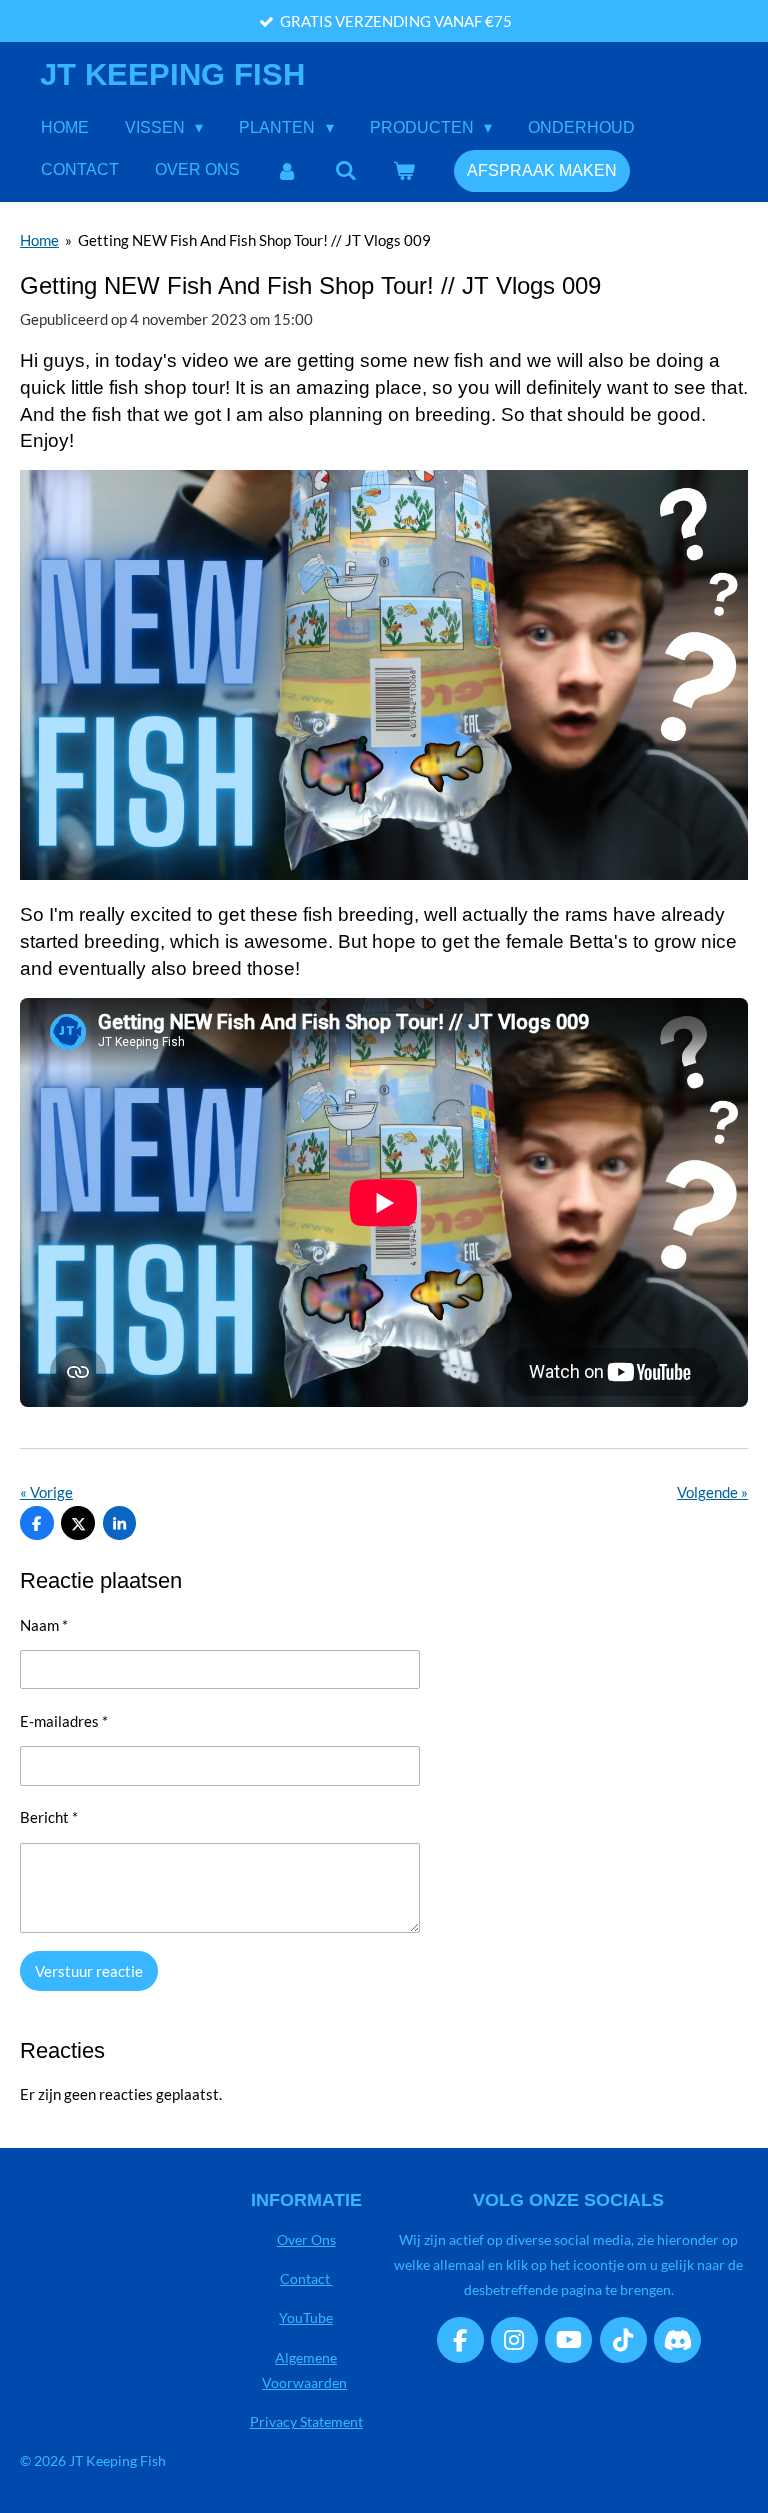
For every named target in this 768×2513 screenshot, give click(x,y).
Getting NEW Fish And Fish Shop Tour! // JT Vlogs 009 (254, 240)
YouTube (306, 2317)
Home (39, 240)
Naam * (44, 1625)
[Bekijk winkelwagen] (404, 170)
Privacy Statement (306, 2421)
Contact (306, 2278)
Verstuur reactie (89, 1971)
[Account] (287, 170)
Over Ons (306, 2239)
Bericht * (49, 1817)
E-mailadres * (64, 1721)
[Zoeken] (345, 170)
